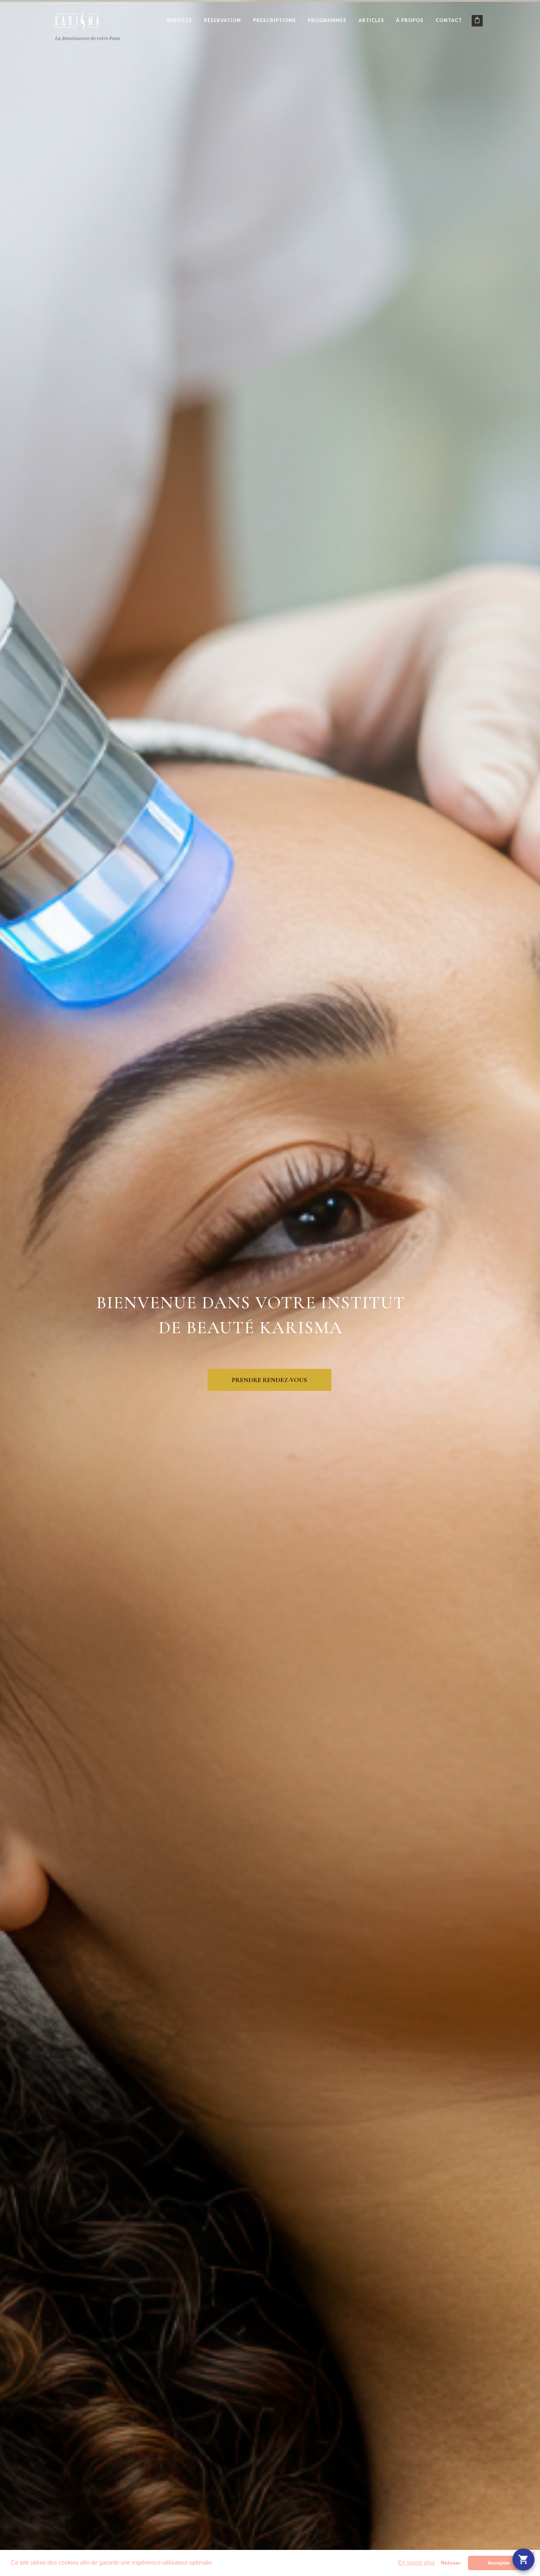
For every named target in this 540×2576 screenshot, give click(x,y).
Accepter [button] (499, 2563)
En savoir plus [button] (416, 2563)
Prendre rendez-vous (269, 1380)
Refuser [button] (451, 2563)
